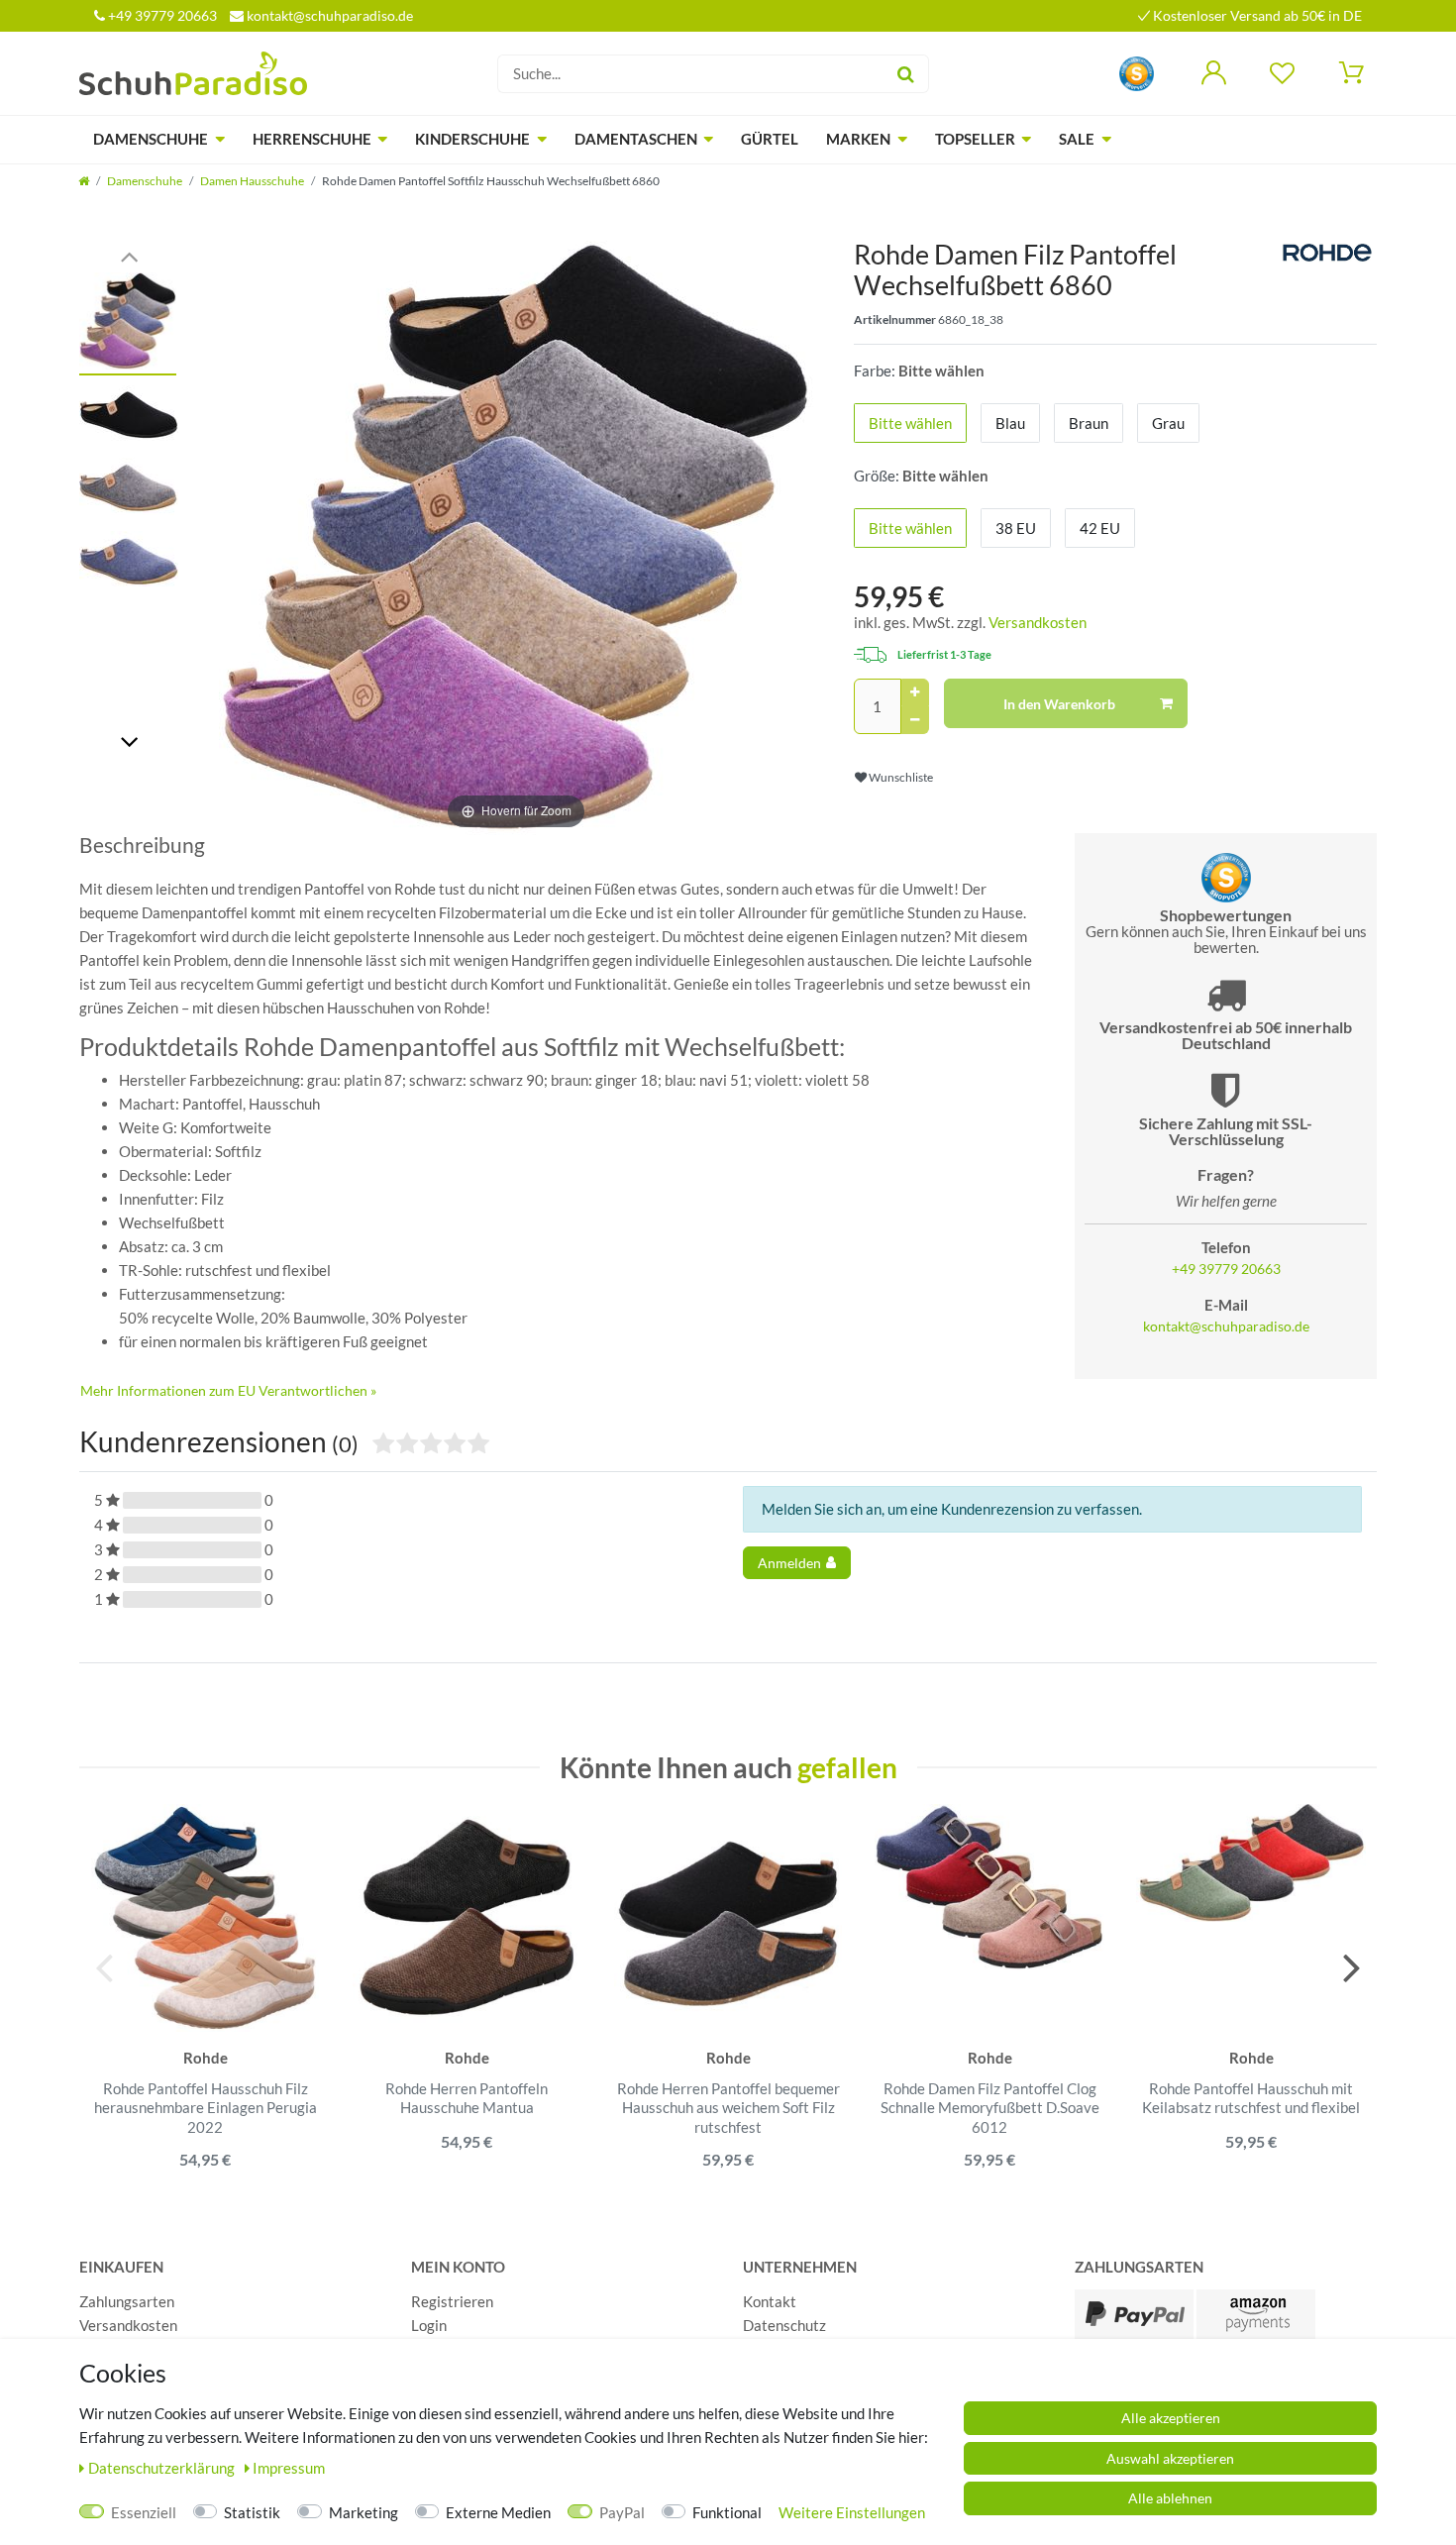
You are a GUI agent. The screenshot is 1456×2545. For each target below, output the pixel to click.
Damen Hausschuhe (252, 181)
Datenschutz (784, 2325)
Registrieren (452, 2301)
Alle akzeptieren (1171, 2418)
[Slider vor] (129, 741)
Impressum (289, 2468)
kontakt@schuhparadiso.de (328, 15)
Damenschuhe (151, 139)
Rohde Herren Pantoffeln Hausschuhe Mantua (467, 2098)
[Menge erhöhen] (915, 692)
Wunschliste (900, 777)
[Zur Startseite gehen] (84, 181)
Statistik (252, 2512)
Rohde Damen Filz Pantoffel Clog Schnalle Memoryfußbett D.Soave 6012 (990, 2108)
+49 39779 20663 (161, 15)
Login (429, 2325)
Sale (1077, 139)
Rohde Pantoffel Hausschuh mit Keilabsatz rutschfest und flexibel (1251, 2098)
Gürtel (770, 139)
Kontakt (770, 2301)
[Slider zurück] (129, 255)
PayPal (622, 2512)
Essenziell (144, 2512)
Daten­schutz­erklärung (163, 2468)
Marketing (364, 2512)
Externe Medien (498, 2512)
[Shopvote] (1137, 72)
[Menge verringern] (915, 720)
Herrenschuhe (312, 139)
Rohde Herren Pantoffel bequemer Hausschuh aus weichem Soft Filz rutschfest (728, 2108)
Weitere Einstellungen (852, 2512)
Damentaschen (636, 139)
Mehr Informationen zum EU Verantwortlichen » (228, 1390)
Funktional (727, 2512)
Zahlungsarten (127, 2301)
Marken (858, 139)
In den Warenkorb (1059, 704)
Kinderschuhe (472, 139)
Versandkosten (1038, 622)
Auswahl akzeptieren (1170, 2458)
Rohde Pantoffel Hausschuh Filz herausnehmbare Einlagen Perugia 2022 (206, 2108)
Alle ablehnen (1170, 2498)
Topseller (975, 139)
